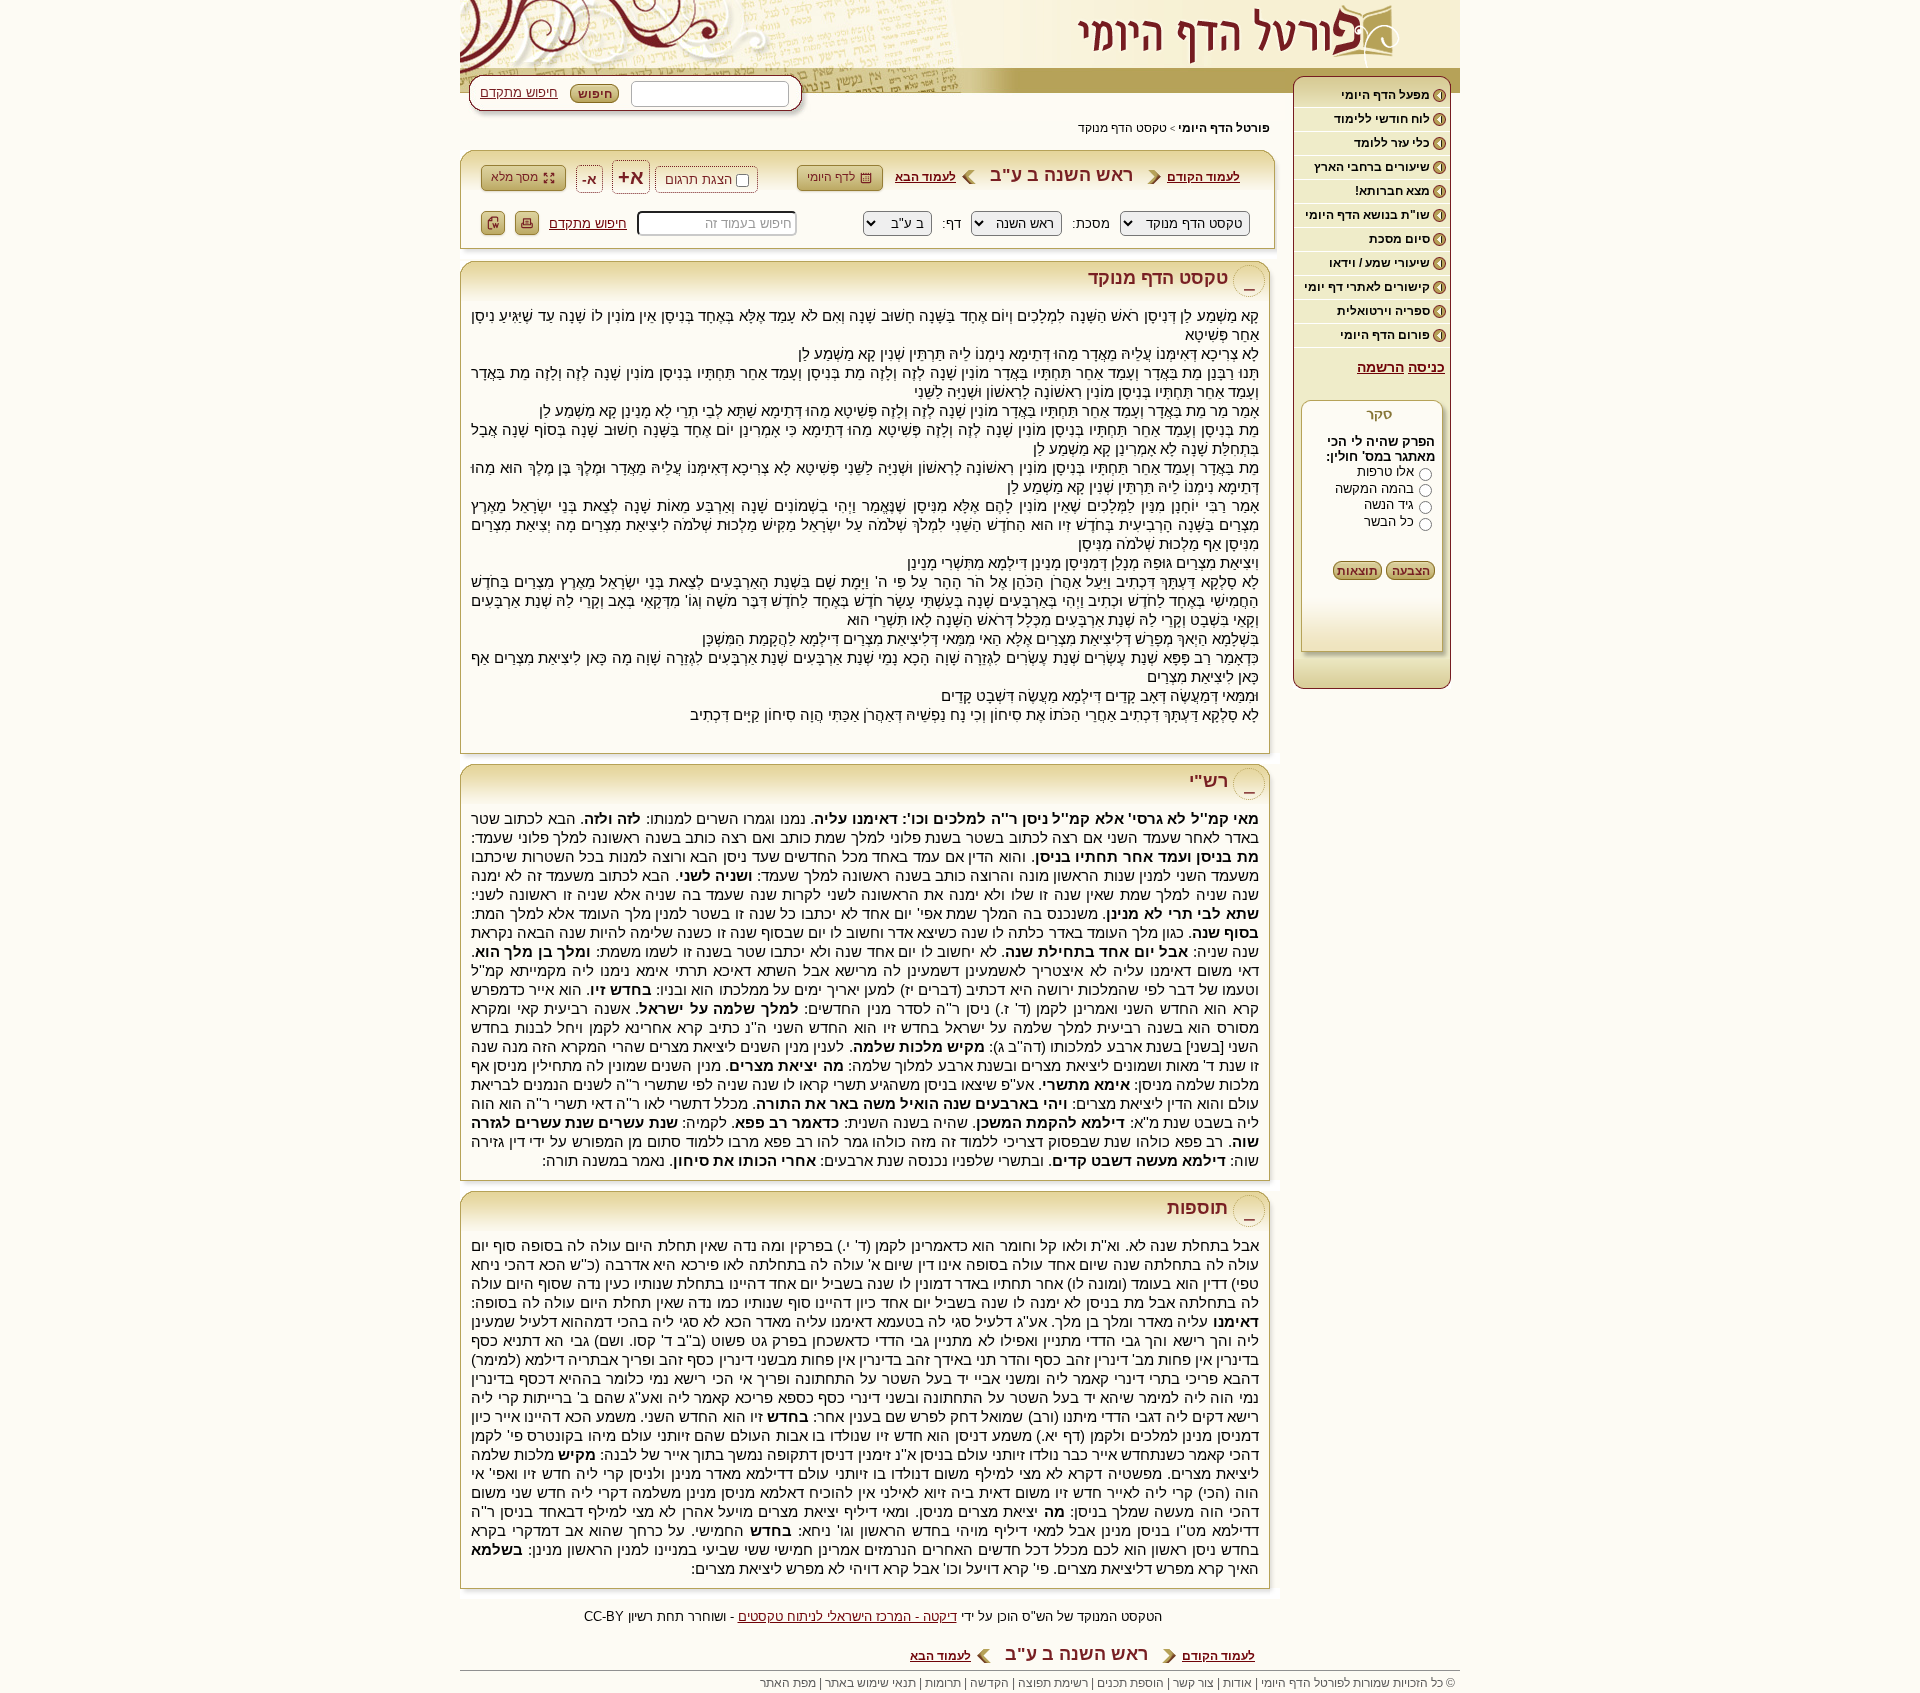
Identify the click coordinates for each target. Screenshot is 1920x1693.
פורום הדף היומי (1385, 335)
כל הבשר (1389, 521)
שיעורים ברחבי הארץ (1372, 167)
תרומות (943, 1683)
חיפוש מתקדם (519, 92)
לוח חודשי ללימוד (1382, 119)
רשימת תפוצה (1053, 1683)
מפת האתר (788, 1683)
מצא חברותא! (1392, 191)
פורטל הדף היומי (1224, 128)
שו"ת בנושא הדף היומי (1367, 215)
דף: (951, 223)
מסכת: (1091, 223)
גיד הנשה (1389, 504)
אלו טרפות (1385, 471)
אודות (1237, 1683)
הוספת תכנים (1130, 1683)
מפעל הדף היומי (1385, 95)
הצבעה (1411, 571)
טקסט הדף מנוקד (1122, 128)
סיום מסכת (1399, 239)
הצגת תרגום (698, 179)
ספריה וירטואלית (1383, 311)
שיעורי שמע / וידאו (1379, 263)
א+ (631, 177)
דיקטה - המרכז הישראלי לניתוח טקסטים (847, 1616)
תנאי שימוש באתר (870, 1683)
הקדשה (989, 1683)
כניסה (1426, 367)
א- (589, 179)
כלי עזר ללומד (1392, 143)
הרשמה (1380, 367)
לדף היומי (831, 177)
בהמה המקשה (1374, 488)
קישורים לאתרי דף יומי (1367, 287)
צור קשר (1193, 1683)
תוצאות (1357, 571)
